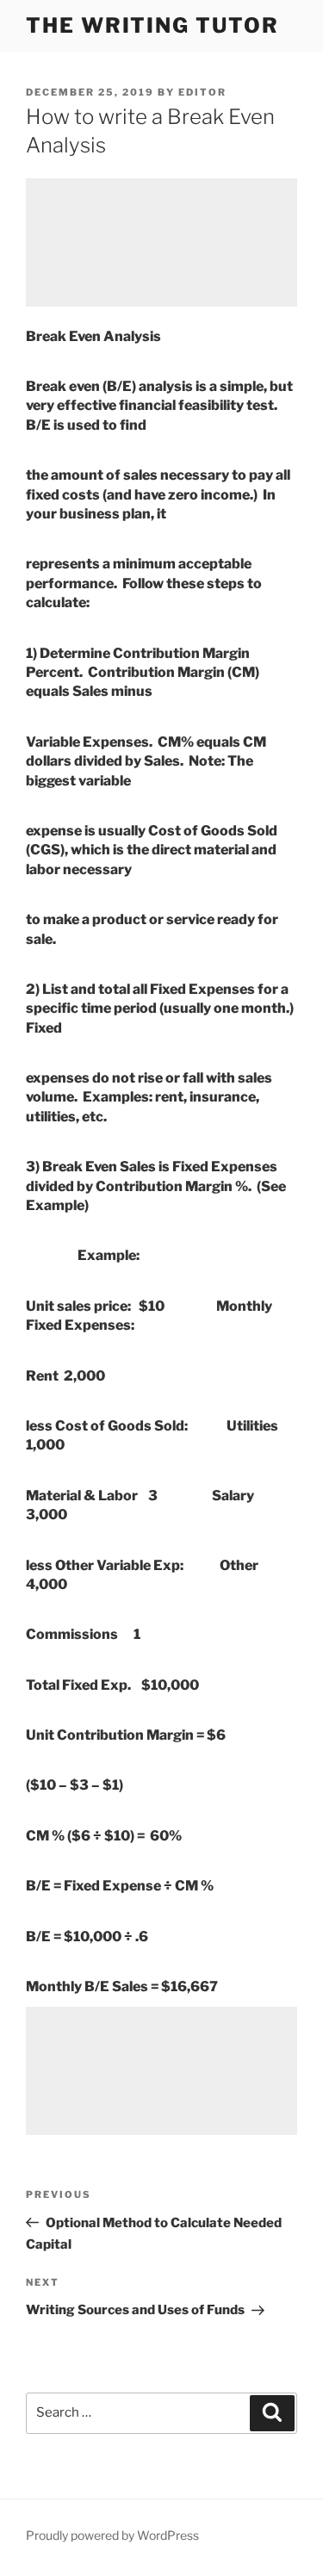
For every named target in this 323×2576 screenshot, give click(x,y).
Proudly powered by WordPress (112, 2535)
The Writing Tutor (152, 25)
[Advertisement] (161, 242)
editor (202, 92)
